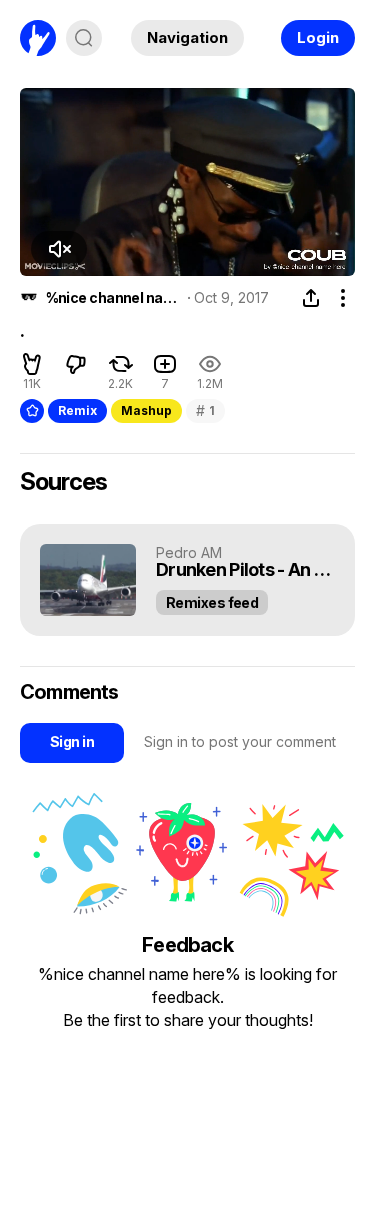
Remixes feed (212, 602)
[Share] (311, 298)
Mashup (146, 410)
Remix (77, 410)
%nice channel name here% (113, 298)
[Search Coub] (84, 38)
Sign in (72, 741)
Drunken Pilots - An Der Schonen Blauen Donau (245, 570)
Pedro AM (189, 552)
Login (318, 37)
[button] (59, 249)
